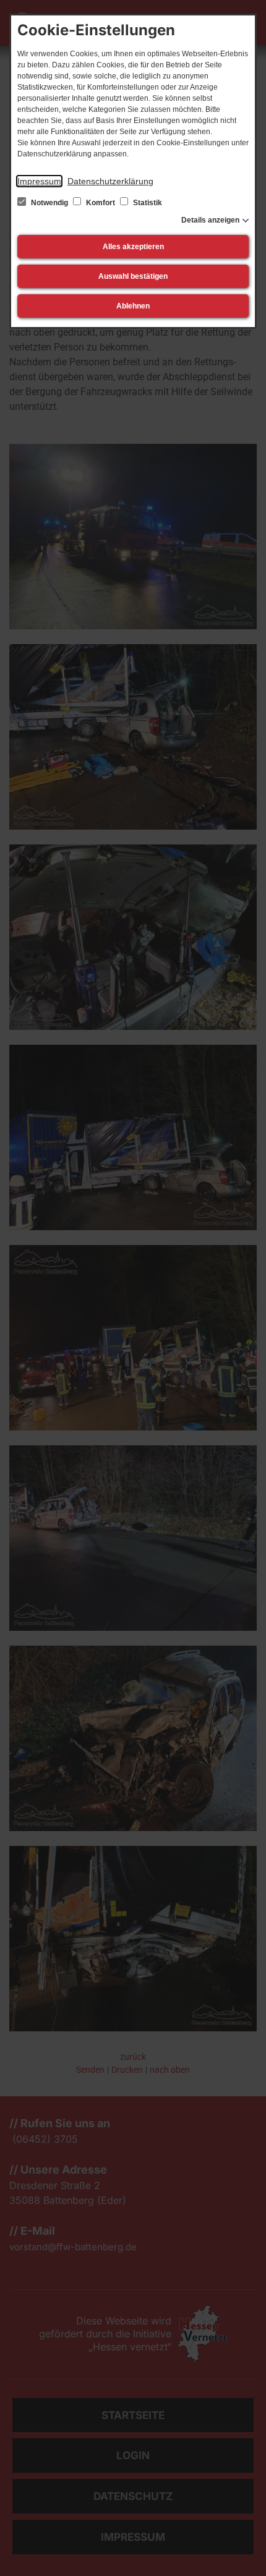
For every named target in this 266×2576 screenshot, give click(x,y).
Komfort (101, 203)
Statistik (147, 203)
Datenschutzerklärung (110, 181)
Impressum (39, 181)
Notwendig (49, 203)
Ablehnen (133, 306)
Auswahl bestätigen (133, 276)
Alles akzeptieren (133, 247)
